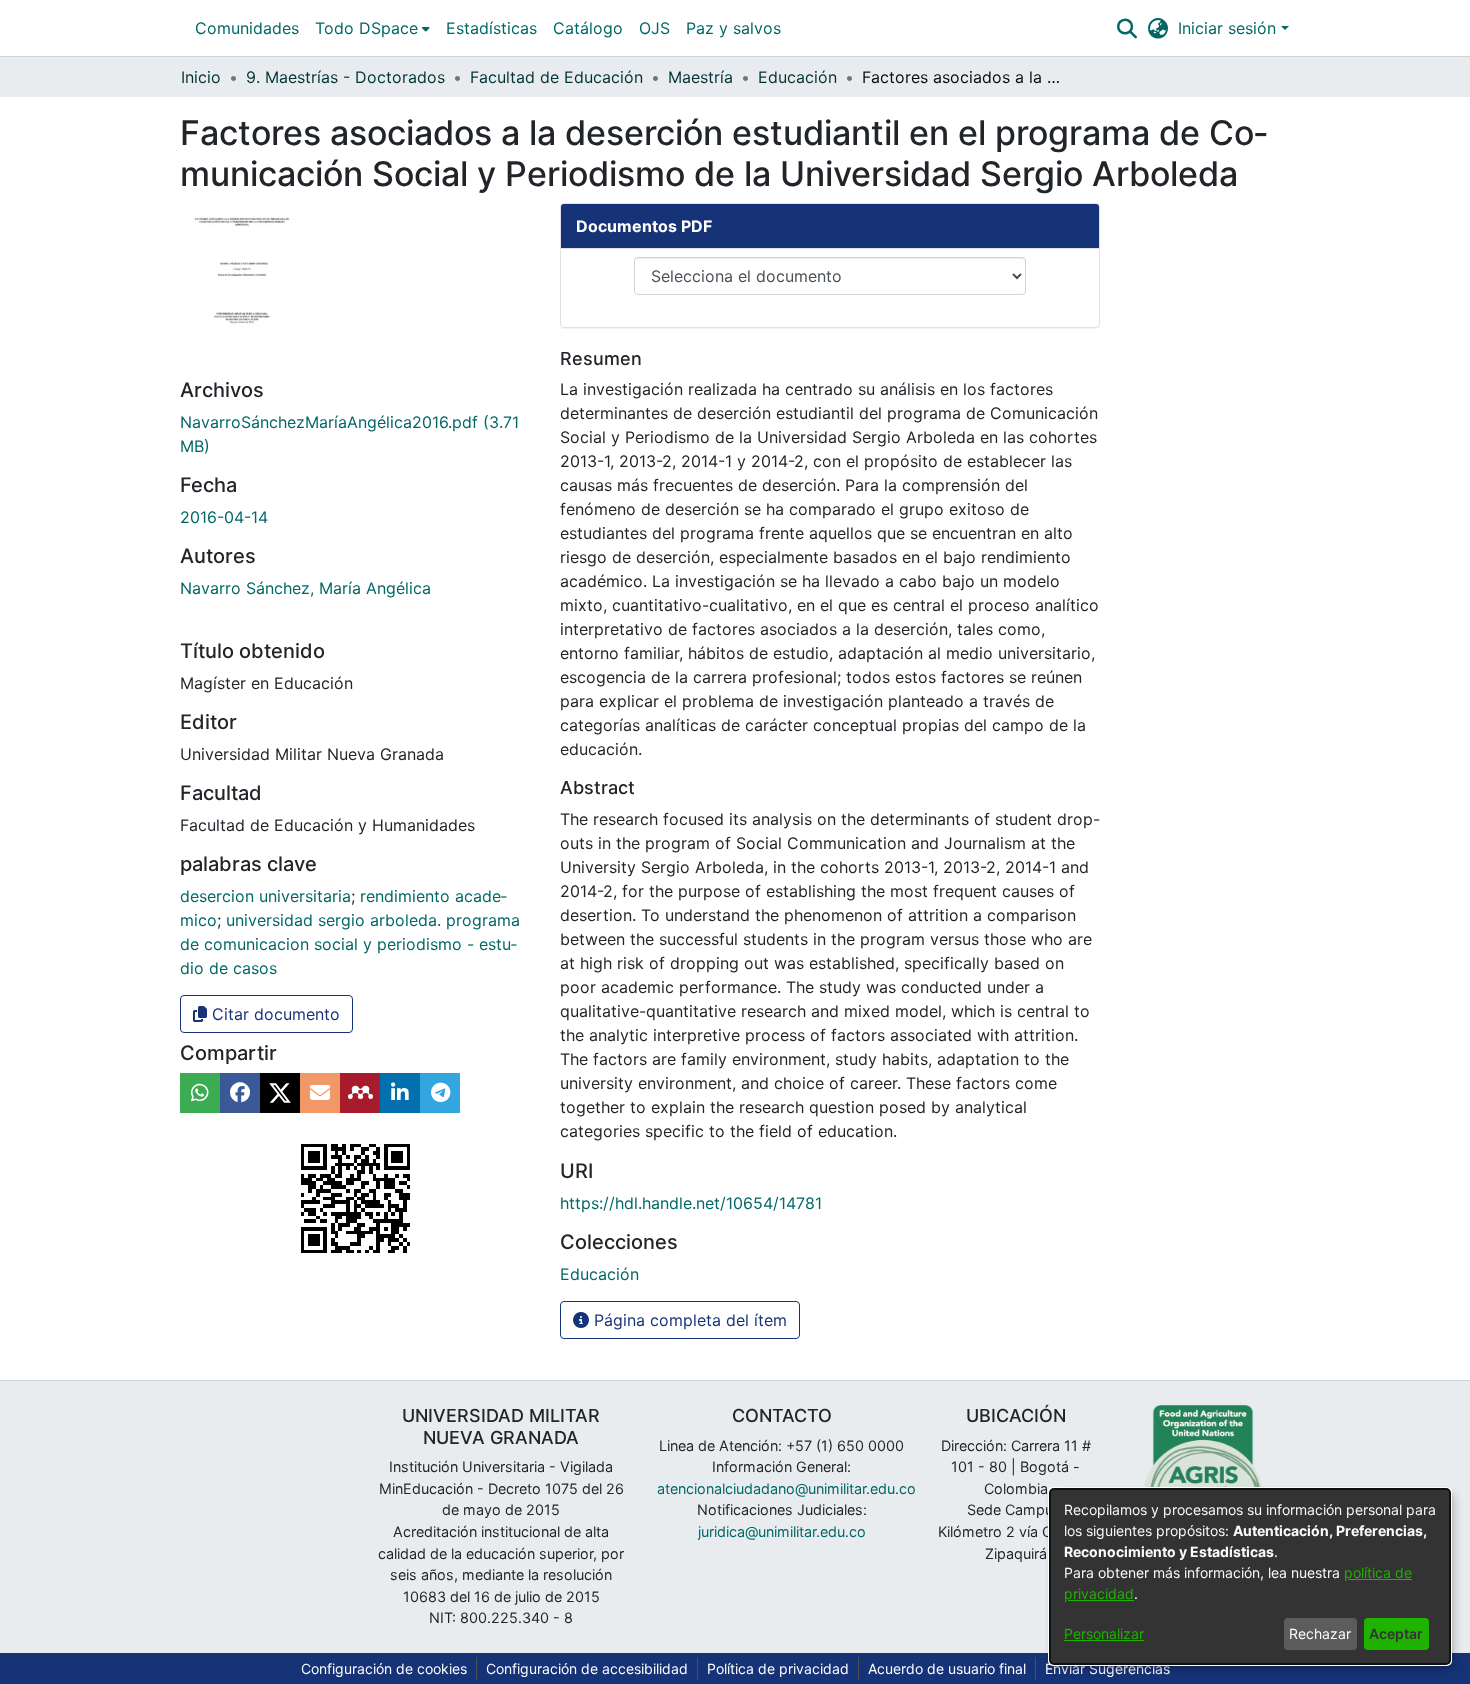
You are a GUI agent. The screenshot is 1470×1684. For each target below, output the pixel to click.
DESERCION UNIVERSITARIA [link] (265, 896)
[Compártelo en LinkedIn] (400, 1093)
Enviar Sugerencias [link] (1107, 1668)
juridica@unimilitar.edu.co (782, 1531)
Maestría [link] (700, 77)
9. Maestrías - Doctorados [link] (345, 77)
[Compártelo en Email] (320, 1093)
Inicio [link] (201, 77)
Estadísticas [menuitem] (491, 28)
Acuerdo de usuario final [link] (947, 1668)
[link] (599, 1274)
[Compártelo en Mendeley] (360, 1093)
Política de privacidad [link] (778, 1668)
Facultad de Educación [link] (556, 77)
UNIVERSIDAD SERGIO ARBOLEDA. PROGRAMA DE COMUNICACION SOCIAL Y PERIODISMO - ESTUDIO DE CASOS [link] (350, 944)
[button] (1126, 28)
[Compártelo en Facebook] (240, 1093)
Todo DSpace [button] (366, 28)
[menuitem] (372, 28)
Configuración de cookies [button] (384, 1668)
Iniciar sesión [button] (1229, 28)
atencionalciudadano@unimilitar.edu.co (786, 1488)
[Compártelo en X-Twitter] (280, 1093)
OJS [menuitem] (654, 28)
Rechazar (1320, 1633)
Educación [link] (797, 77)
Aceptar (1396, 1633)
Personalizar (1104, 1633)
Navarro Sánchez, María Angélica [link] (305, 588)
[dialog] (1250, 1576)
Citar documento (273, 1014)
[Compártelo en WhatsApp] (200, 1093)
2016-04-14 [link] (224, 517)
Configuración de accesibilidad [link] (587, 1668)
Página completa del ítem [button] (688, 1320)
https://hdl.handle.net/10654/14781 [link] (691, 1203)
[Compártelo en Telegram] (440, 1093)
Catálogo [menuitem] (588, 28)
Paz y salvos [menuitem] (733, 28)
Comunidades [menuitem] (247, 28)
